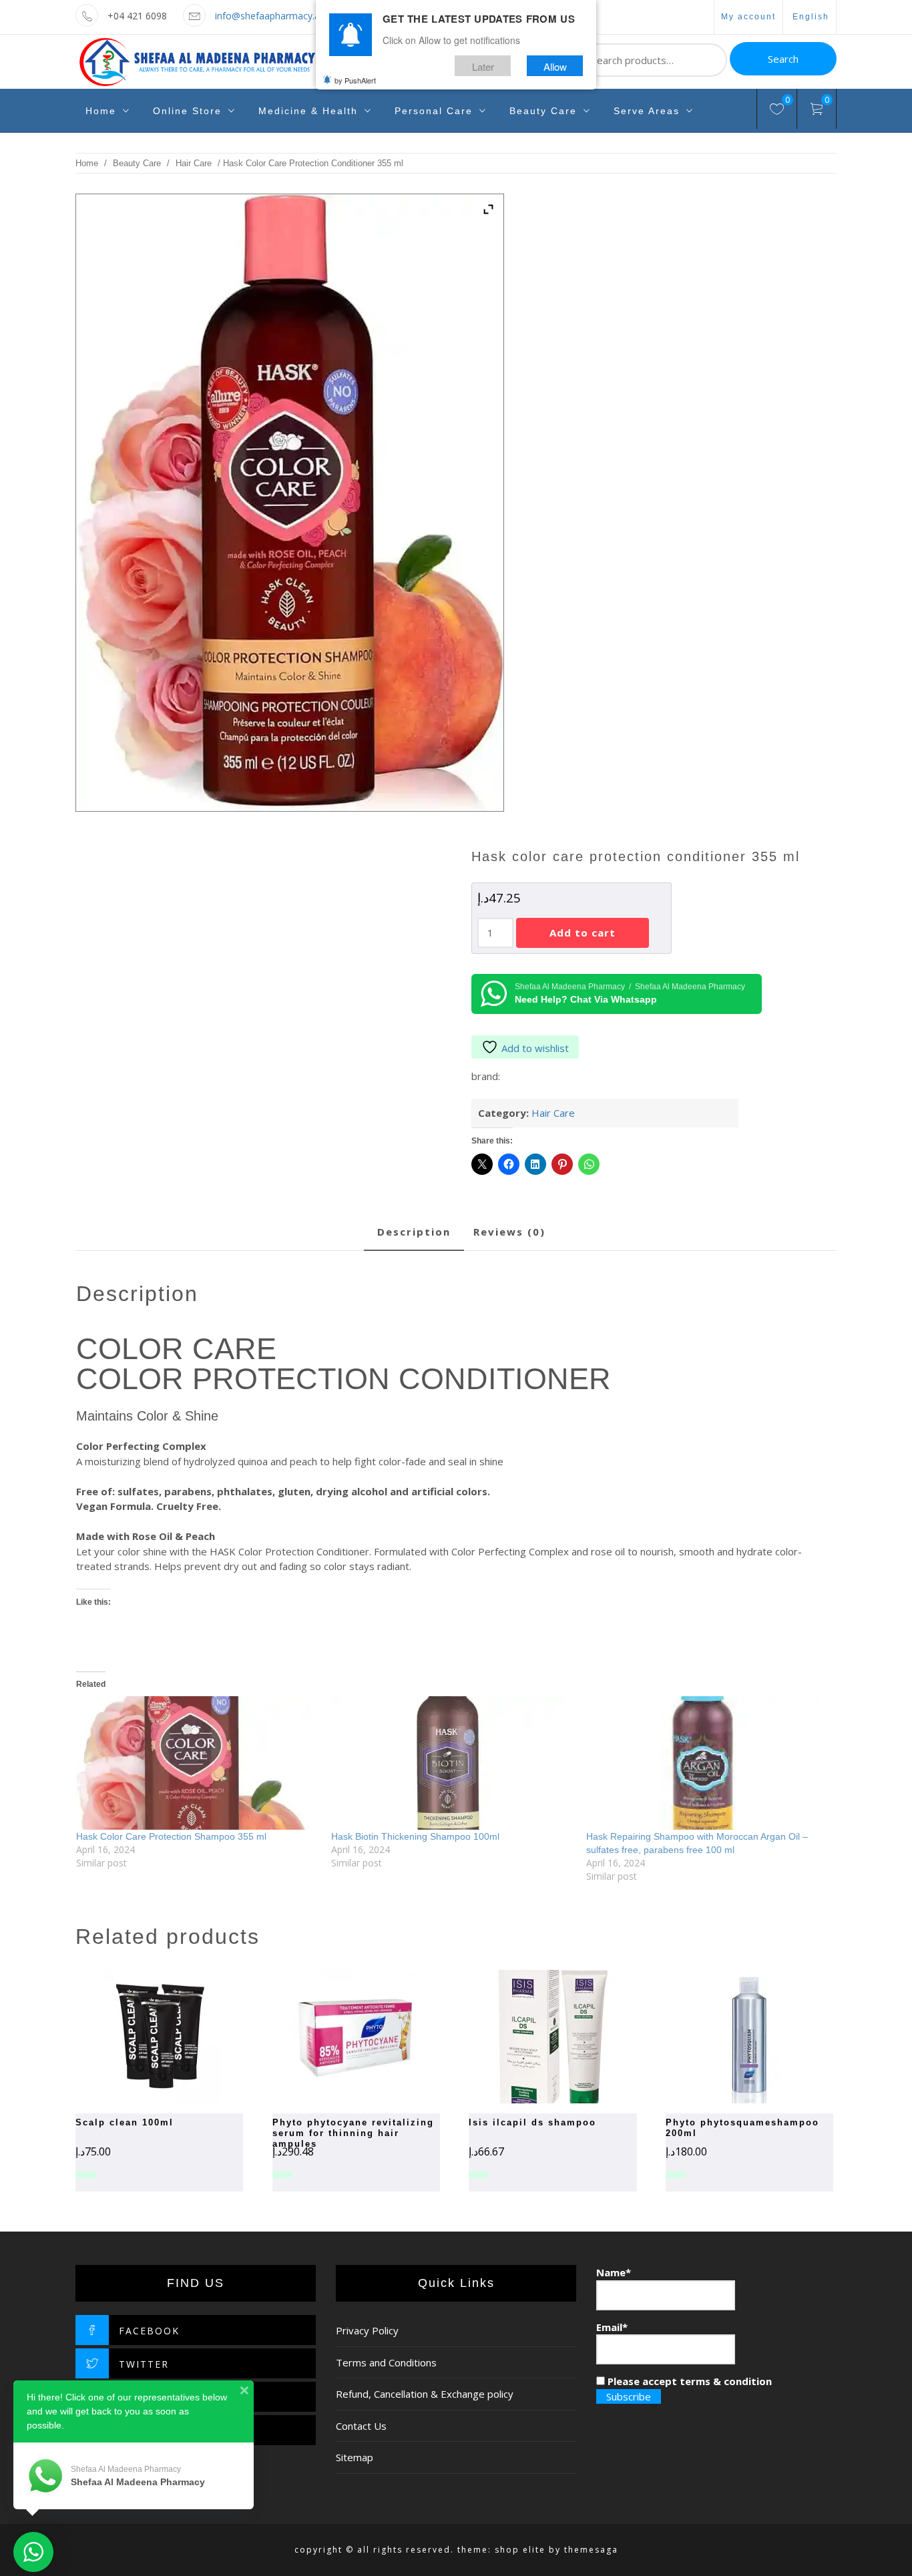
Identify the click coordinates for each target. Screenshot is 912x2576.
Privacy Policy (367, 2330)
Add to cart (583, 933)
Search (783, 59)
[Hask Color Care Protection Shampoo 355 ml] (197, 1763)
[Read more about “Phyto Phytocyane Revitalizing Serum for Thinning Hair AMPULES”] (332, 2037)
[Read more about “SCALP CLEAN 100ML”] (136, 2037)
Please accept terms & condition (688, 2381)
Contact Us (361, 2426)
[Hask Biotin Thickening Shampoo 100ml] (452, 1763)
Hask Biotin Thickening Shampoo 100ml (415, 1836)
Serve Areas (647, 111)
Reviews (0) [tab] (509, 1232)
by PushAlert (355, 80)
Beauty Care (543, 111)
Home (101, 111)
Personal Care (434, 111)
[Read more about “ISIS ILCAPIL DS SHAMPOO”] (529, 2037)
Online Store (187, 111)
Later (483, 66)
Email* (612, 2327)
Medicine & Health (308, 111)
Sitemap (355, 2457)
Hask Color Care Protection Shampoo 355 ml (171, 1836)
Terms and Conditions (386, 2362)
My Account (748, 17)
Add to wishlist (535, 1048)
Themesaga (591, 2550)
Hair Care (194, 163)
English (811, 17)
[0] (777, 111)
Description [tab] (414, 1232)
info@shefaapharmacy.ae (270, 16)
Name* (614, 2272)
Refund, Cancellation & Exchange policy (425, 2394)
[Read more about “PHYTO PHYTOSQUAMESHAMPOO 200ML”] (726, 2037)
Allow (555, 66)
